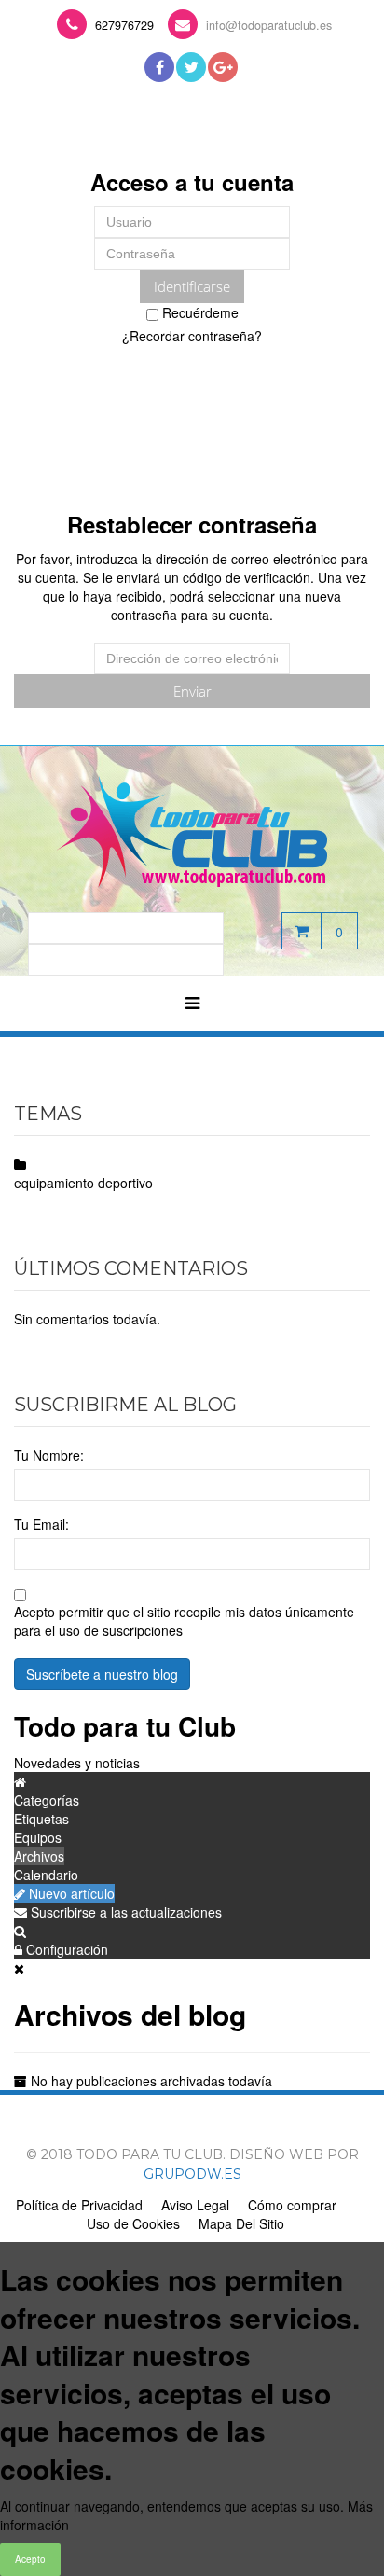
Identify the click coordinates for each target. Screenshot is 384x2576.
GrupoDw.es (192, 2174)
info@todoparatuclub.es (269, 25)
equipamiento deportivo (83, 1183)
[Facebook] (159, 67)
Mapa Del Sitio (241, 2223)
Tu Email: (41, 1524)
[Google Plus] (223, 67)
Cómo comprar (292, 2205)
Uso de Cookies (133, 2223)
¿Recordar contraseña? (192, 336)
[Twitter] (191, 67)
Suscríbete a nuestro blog (102, 1674)
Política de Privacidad (79, 2205)
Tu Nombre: (49, 1455)
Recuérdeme (199, 312)
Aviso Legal (195, 2205)
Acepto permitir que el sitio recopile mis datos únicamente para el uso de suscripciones (184, 1621)
